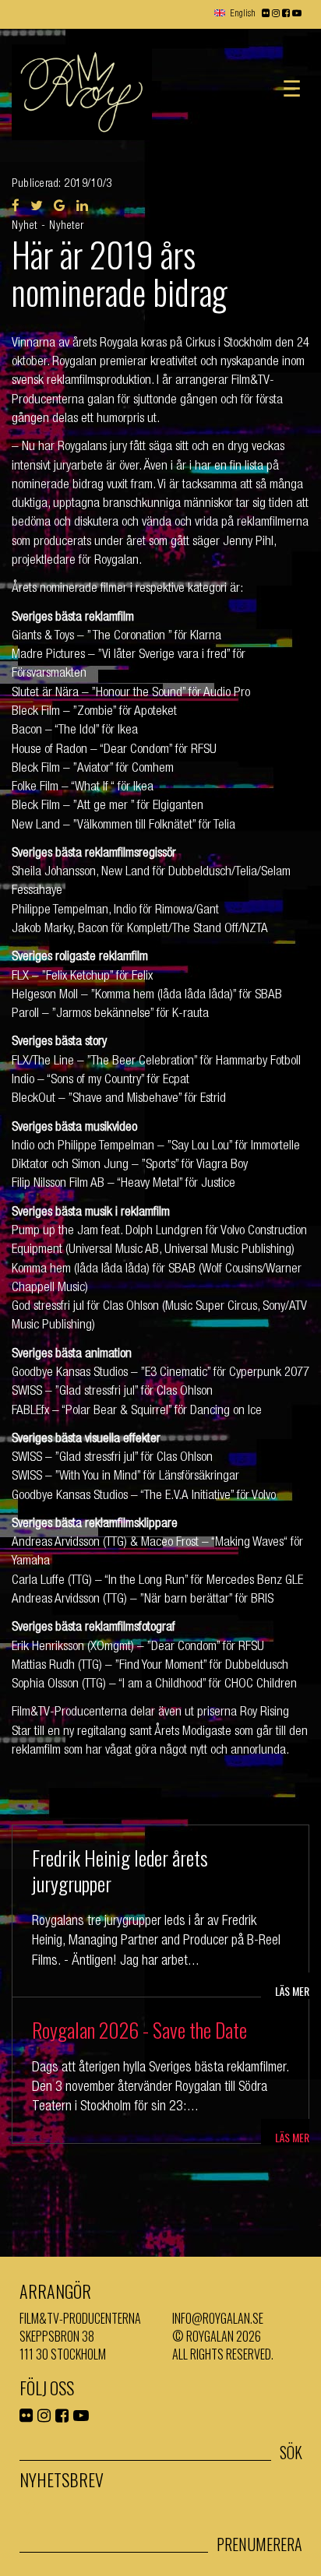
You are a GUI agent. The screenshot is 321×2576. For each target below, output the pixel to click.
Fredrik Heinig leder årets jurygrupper (120, 1871)
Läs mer (292, 1991)
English (243, 14)
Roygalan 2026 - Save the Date (139, 2030)
